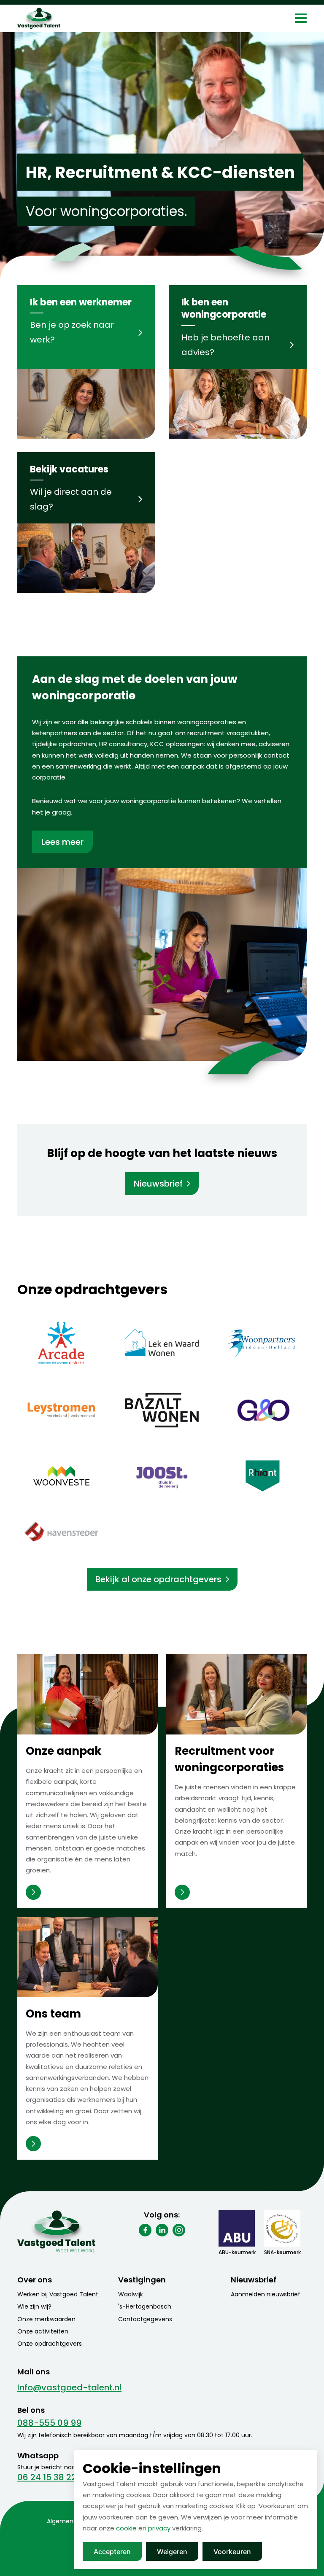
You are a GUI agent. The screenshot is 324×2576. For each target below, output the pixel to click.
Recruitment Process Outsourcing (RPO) (182, 1892)
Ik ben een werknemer (81, 302)
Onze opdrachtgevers (50, 2344)
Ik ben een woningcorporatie (224, 308)
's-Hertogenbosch (145, 2306)
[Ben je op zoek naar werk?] (86, 404)
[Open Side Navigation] (301, 18)
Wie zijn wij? (34, 2306)
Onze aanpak (64, 1751)
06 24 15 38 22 (47, 2477)
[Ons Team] (88, 1957)
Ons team (53, 2014)
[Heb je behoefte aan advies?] (238, 404)
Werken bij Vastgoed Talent (58, 2294)
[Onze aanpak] (88, 1694)
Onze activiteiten (43, 2331)
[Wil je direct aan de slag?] (86, 558)
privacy (159, 2528)
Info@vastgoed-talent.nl (69, 2387)
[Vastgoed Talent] (56, 18)
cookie (126, 2528)
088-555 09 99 (49, 2423)
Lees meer (62, 842)
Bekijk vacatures (69, 469)
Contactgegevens (145, 2319)
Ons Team (33, 2144)
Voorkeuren (232, 2552)
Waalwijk (131, 2294)
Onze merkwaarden (46, 2319)
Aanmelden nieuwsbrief (266, 2294)
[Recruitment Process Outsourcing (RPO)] (236, 1694)
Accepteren (112, 2552)
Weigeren (172, 2552)
